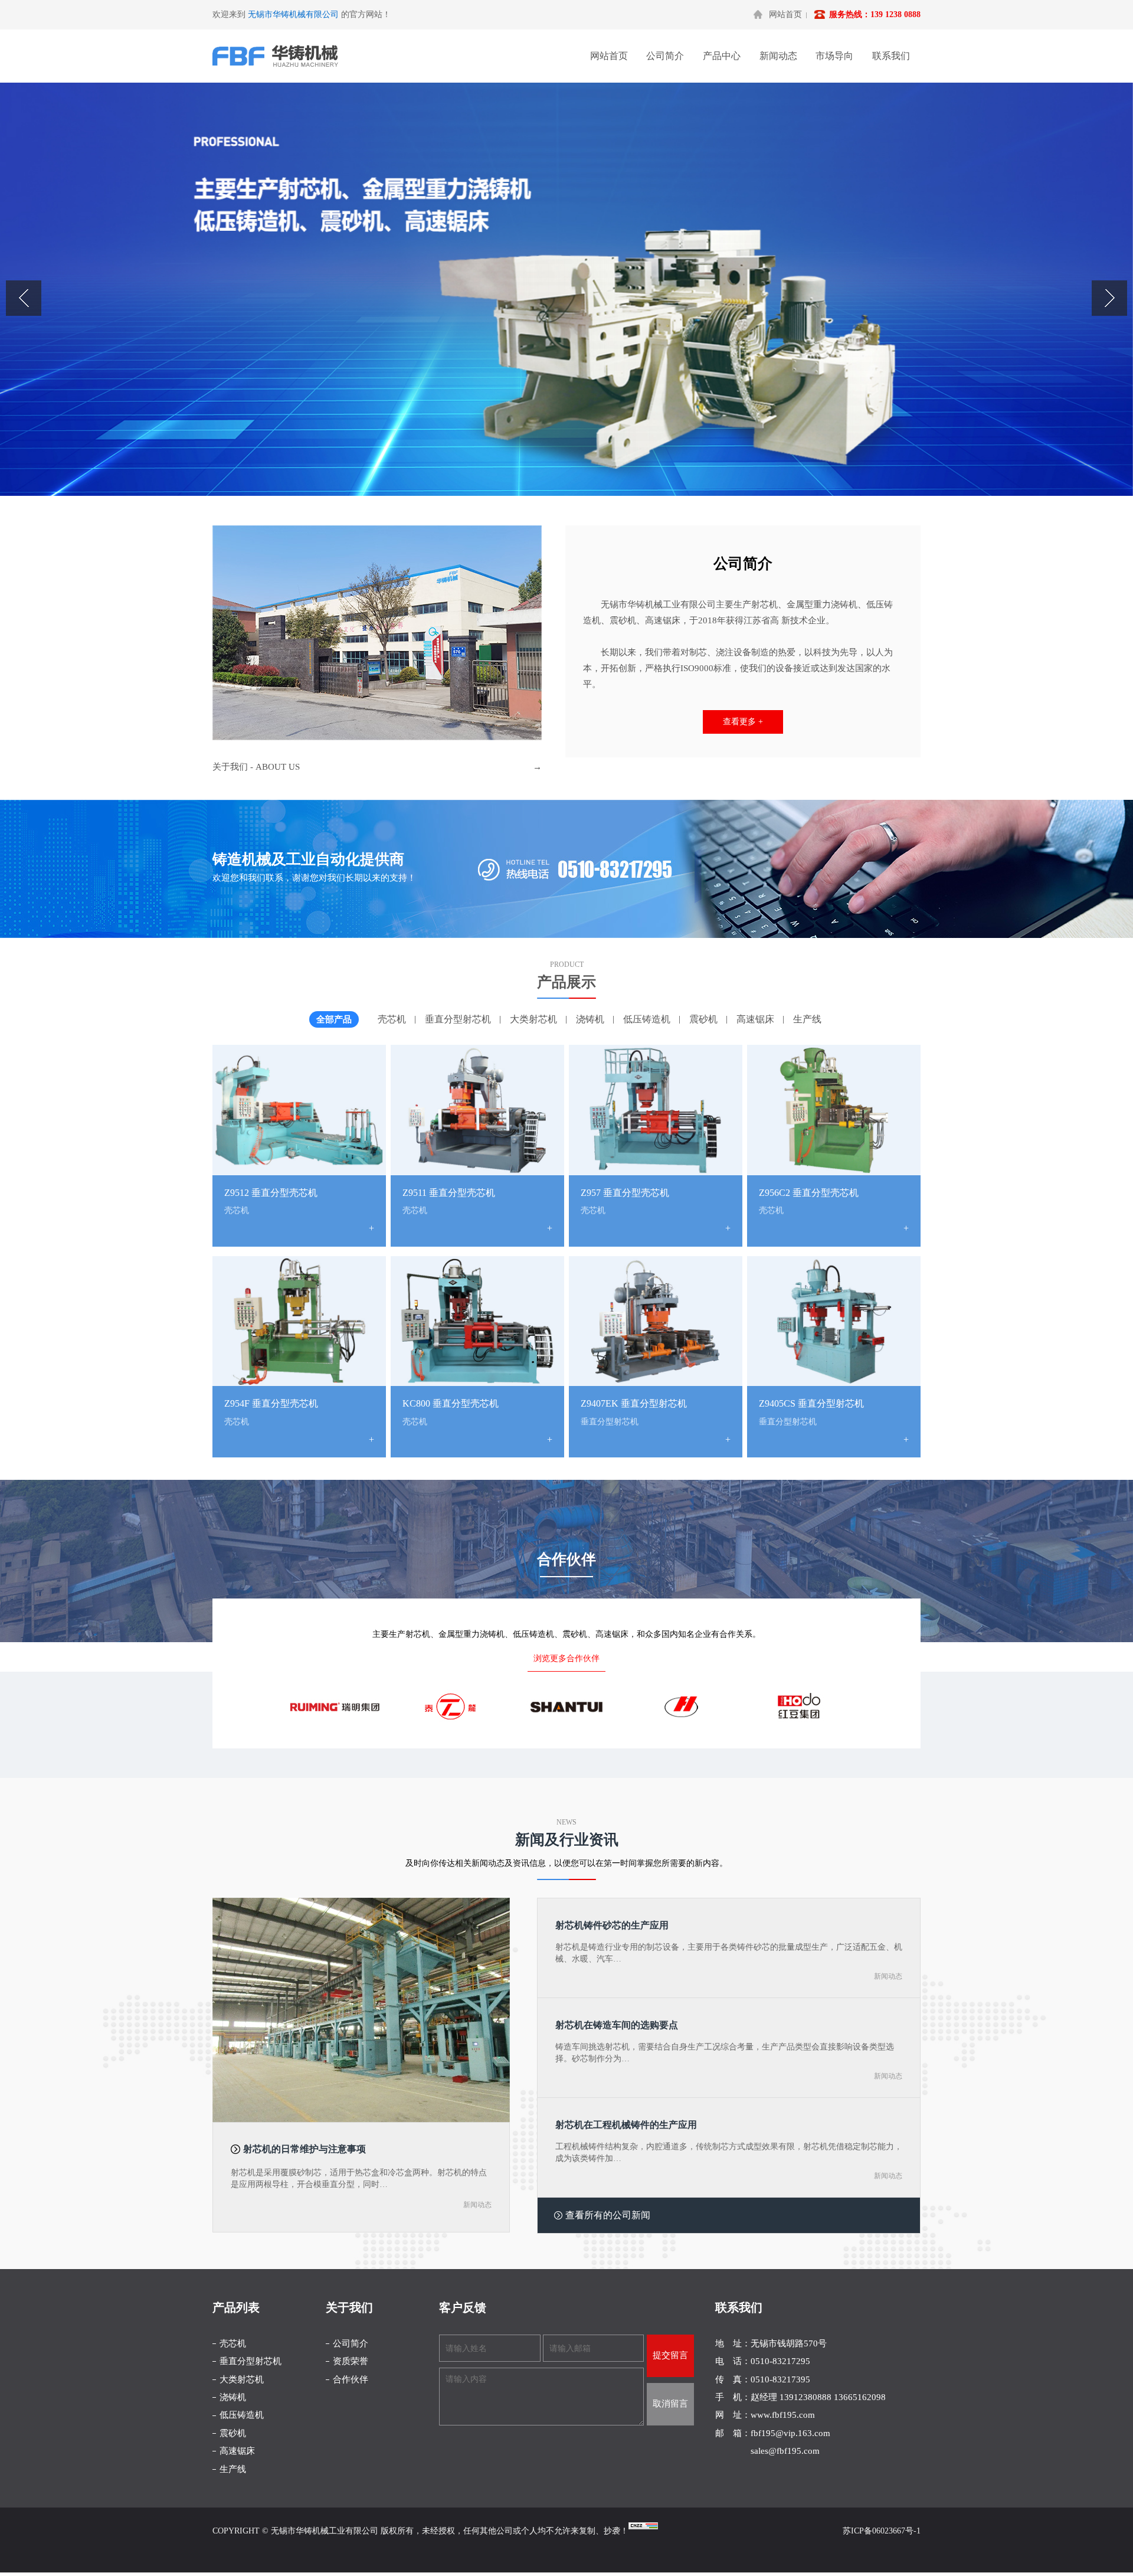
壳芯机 (392, 1019)
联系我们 (891, 56)
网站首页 (785, 14)
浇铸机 (590, 1019)
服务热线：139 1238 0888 (875, 14)
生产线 (807, 1019)
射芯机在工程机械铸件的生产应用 (626, 2125)
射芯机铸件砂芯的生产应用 (612, 1925)
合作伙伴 (351, 2379)
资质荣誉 (351, 2361)
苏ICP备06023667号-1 (882, 2531)
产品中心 (722, 56)
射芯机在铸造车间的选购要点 (617, 2025)
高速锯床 (755, 1019)
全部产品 (334, 1019)
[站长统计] (643, 2527)
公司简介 (665, 56)
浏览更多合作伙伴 (566, 1658)
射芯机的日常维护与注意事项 (304, 2149)
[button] (1109, 298)
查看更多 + (743, 722)
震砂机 (703, 1019)
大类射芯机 (533, 1019)
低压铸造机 (647, 1019)
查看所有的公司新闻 (608, 2215)
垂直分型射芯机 (458, 1019)
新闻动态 (778, 56)
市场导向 (834, 56)
